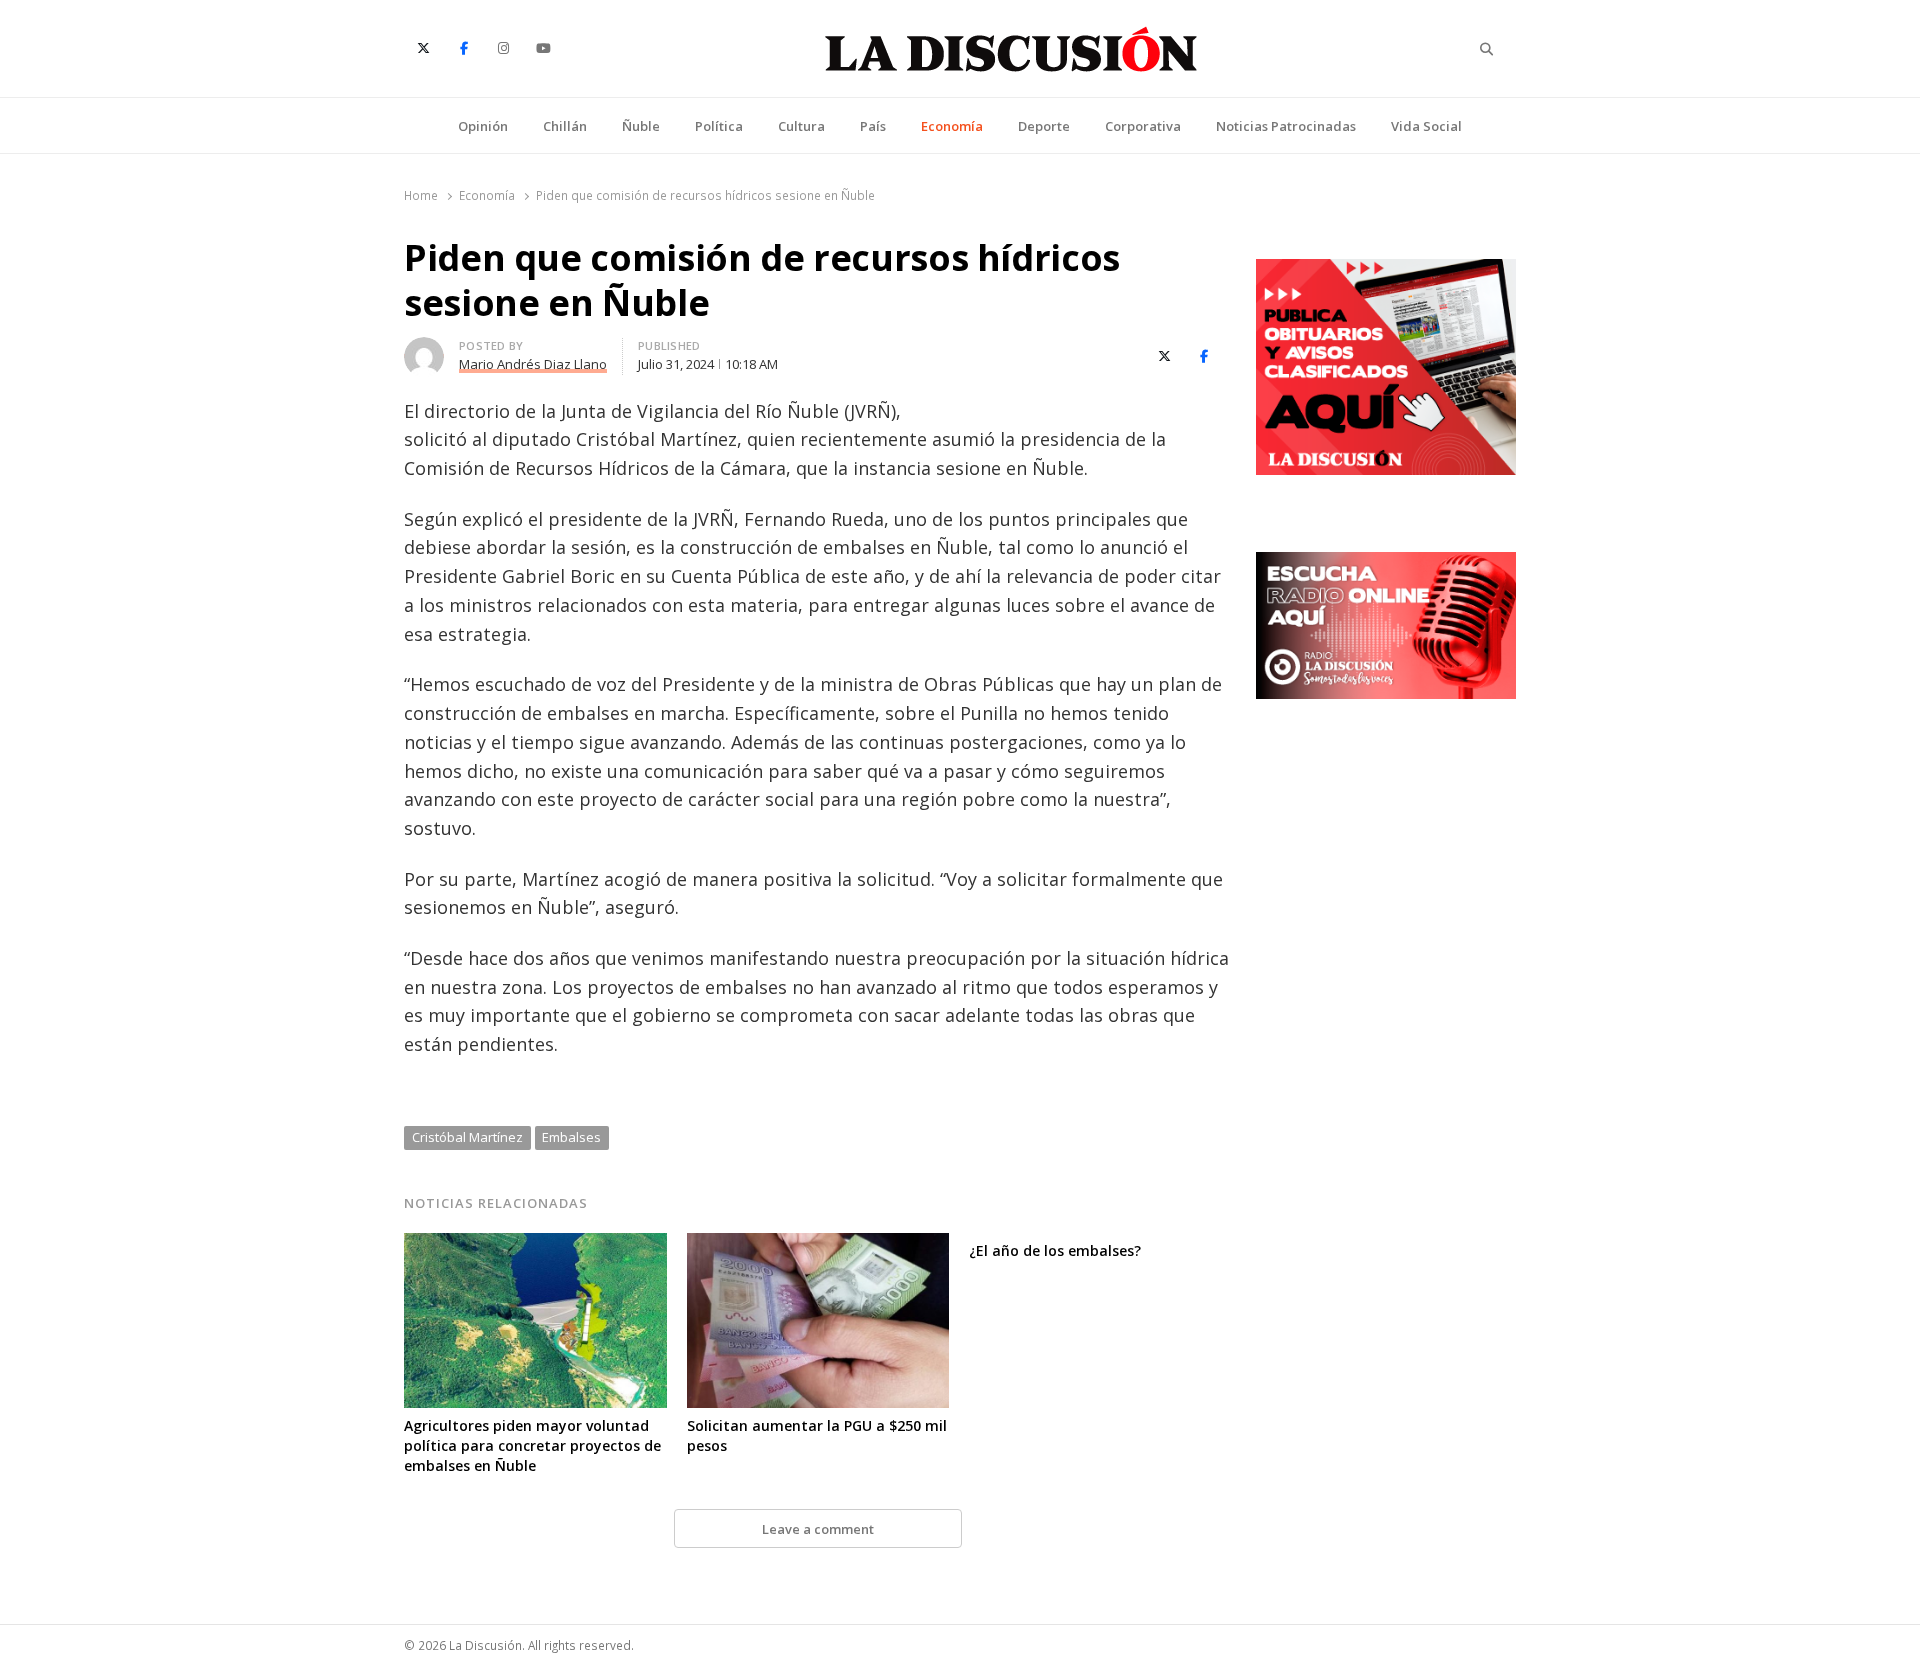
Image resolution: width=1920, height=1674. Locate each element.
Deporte (1044, 126)
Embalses (571, 1137)
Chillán (565, 126)
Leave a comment (818, 1529)
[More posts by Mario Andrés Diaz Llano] (424, 349)
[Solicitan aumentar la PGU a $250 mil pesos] (818, 1245)
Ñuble (641, 126)
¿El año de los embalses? (1055, 1250)
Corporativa (1143, 126)
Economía (952, 126)
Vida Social (1426, 126)
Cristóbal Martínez (467, 1137)
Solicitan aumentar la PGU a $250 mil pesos (817, 1435)
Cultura (801, 126)
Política (719, 126)
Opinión (483, 126)
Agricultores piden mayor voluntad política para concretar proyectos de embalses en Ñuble (532, 1445)
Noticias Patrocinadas (1286, 126)
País (873, 126)
